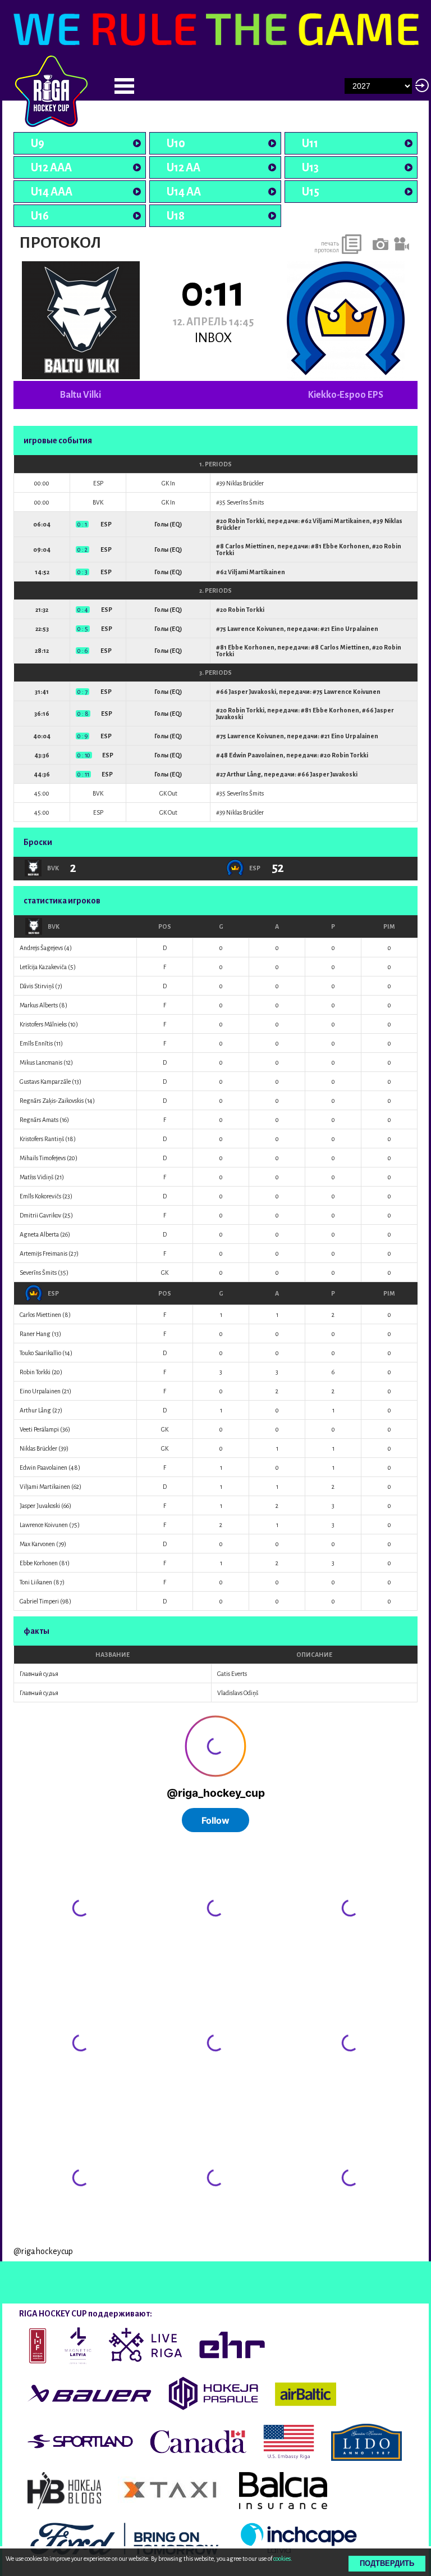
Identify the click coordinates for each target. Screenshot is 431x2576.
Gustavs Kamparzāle (45, 1082)
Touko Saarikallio (40, 1353)
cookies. (283, 2559)
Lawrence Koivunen (256, 629)
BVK (54, 926)
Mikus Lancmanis (41, 1062)
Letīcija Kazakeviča (43, 967)
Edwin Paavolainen (256, 755)
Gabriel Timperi (39, 1601)
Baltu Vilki (81, 395)
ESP (53, 1293)
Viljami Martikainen (341, 521)
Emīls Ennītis (36, 1043)
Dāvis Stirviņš (37, 986)
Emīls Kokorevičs (40, 1196)
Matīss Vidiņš (36, 1177)
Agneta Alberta (39, 1234)
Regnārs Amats (39, 1120)
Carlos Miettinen (250, 546)
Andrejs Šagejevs (41, 948)
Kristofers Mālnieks (43, 1024)
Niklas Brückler (245, 483)
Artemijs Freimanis (43, 1253)
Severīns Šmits (245, 502)
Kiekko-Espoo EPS (346, 395)
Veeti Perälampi (39, 1429)
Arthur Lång (244, 774)
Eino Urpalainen (355, 629)
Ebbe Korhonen (346, 546)
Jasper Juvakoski (253, 692)
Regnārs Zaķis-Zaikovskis (52, 1101)
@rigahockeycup (43, 2251)
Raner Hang (35, 1334)
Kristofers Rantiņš (42, 1139)
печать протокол (327, 247)
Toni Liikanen (36, 1582)
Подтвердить (387, 2563)
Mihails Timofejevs (43, 1158)
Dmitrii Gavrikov (40, 1215)
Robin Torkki (246, 521)
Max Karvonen (37, 1544)
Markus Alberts (39, 1005)
